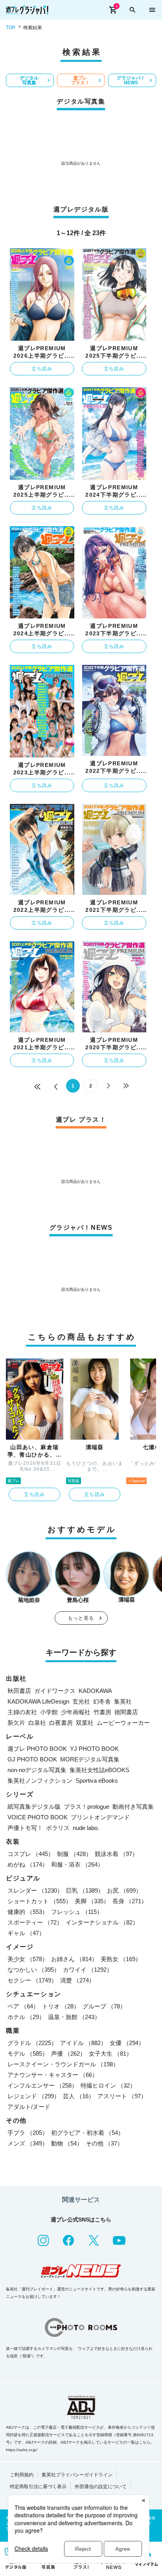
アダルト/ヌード (29, 2107)
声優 (68, 2054)
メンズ (28, 2143)
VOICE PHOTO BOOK (38, 1817)
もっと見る (81, 1618)
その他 (104, 2143)
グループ (104, 2006)
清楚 (77, 1980)
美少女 (28, 1959)
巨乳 (85, 1890)
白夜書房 (61, 1723)
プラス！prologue (87, 1807)
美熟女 (121, 1959)
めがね (28, 1864)
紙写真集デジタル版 (34, 1807)
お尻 (124, 1890)
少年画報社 (76, 1712)
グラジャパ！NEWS (131, 80)
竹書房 (102, 1712)
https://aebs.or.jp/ (22, 2450)
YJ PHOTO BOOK (94, 1749)
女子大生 (110, 2054)
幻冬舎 (102, 1701)
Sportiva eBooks (97, 1781)
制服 (74, 1854)
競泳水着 (116, 1854)
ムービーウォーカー (123, 1723)
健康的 (28, 1912)
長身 (130, 1901)
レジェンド (34, 2096)
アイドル (83, 2043)
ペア (23, 2006)
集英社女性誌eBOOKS (99, 1770)
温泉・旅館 (74, 2017)
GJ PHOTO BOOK (32, 1759)
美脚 (92, 1901)
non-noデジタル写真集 (37, 1770)
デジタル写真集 (29, 80)
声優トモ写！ (25, 1828)
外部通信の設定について (101, 2487)
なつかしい (34, 1970)
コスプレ (31, 1854)
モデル (28, 2054)
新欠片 (16, 1723)
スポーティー (35, 1922)
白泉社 (37, 1723)
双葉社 (85, 1723)
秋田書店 (19, 1691)
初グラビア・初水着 (87, 2133)
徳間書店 (126, 1712)
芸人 (79, 2096)
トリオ (61, 2006)
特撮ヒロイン (108, 2085)
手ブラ (28, 2133)
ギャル (26, 1933)
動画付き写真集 (133, 1807)
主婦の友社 (22, 1712)
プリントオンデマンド (100, 1817)
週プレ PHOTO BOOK (37, 1749)
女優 (127, 2043)
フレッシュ (77, 1912)
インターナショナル (102, 1922)
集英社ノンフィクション (40, 1781)
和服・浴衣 (77, 1864)
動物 (67, 2143)
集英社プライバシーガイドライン (77, 2475)
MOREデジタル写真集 (90, 1759)
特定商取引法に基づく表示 (38, 2487)
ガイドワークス (55, 1691)
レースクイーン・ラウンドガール (63, 2064)
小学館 (49, 1712)
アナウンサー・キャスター (53, 2075)
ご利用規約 (22, 2475)
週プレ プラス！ (80, 80)
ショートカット (40, 1901)
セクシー (32, 1980)
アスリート (122, 2096)
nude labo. (86, 1828)
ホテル (26, 2017)
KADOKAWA (95, 1691)
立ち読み (42, 369)
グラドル (32, 2043)
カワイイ (88, 1970)
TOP (11, 28)
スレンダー (35, 1890)
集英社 (123, 1701)
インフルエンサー (42, 2085)
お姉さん (74, 1959)
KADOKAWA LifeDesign (38, 1701)
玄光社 (81, 1701)
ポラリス (58, 1828)
